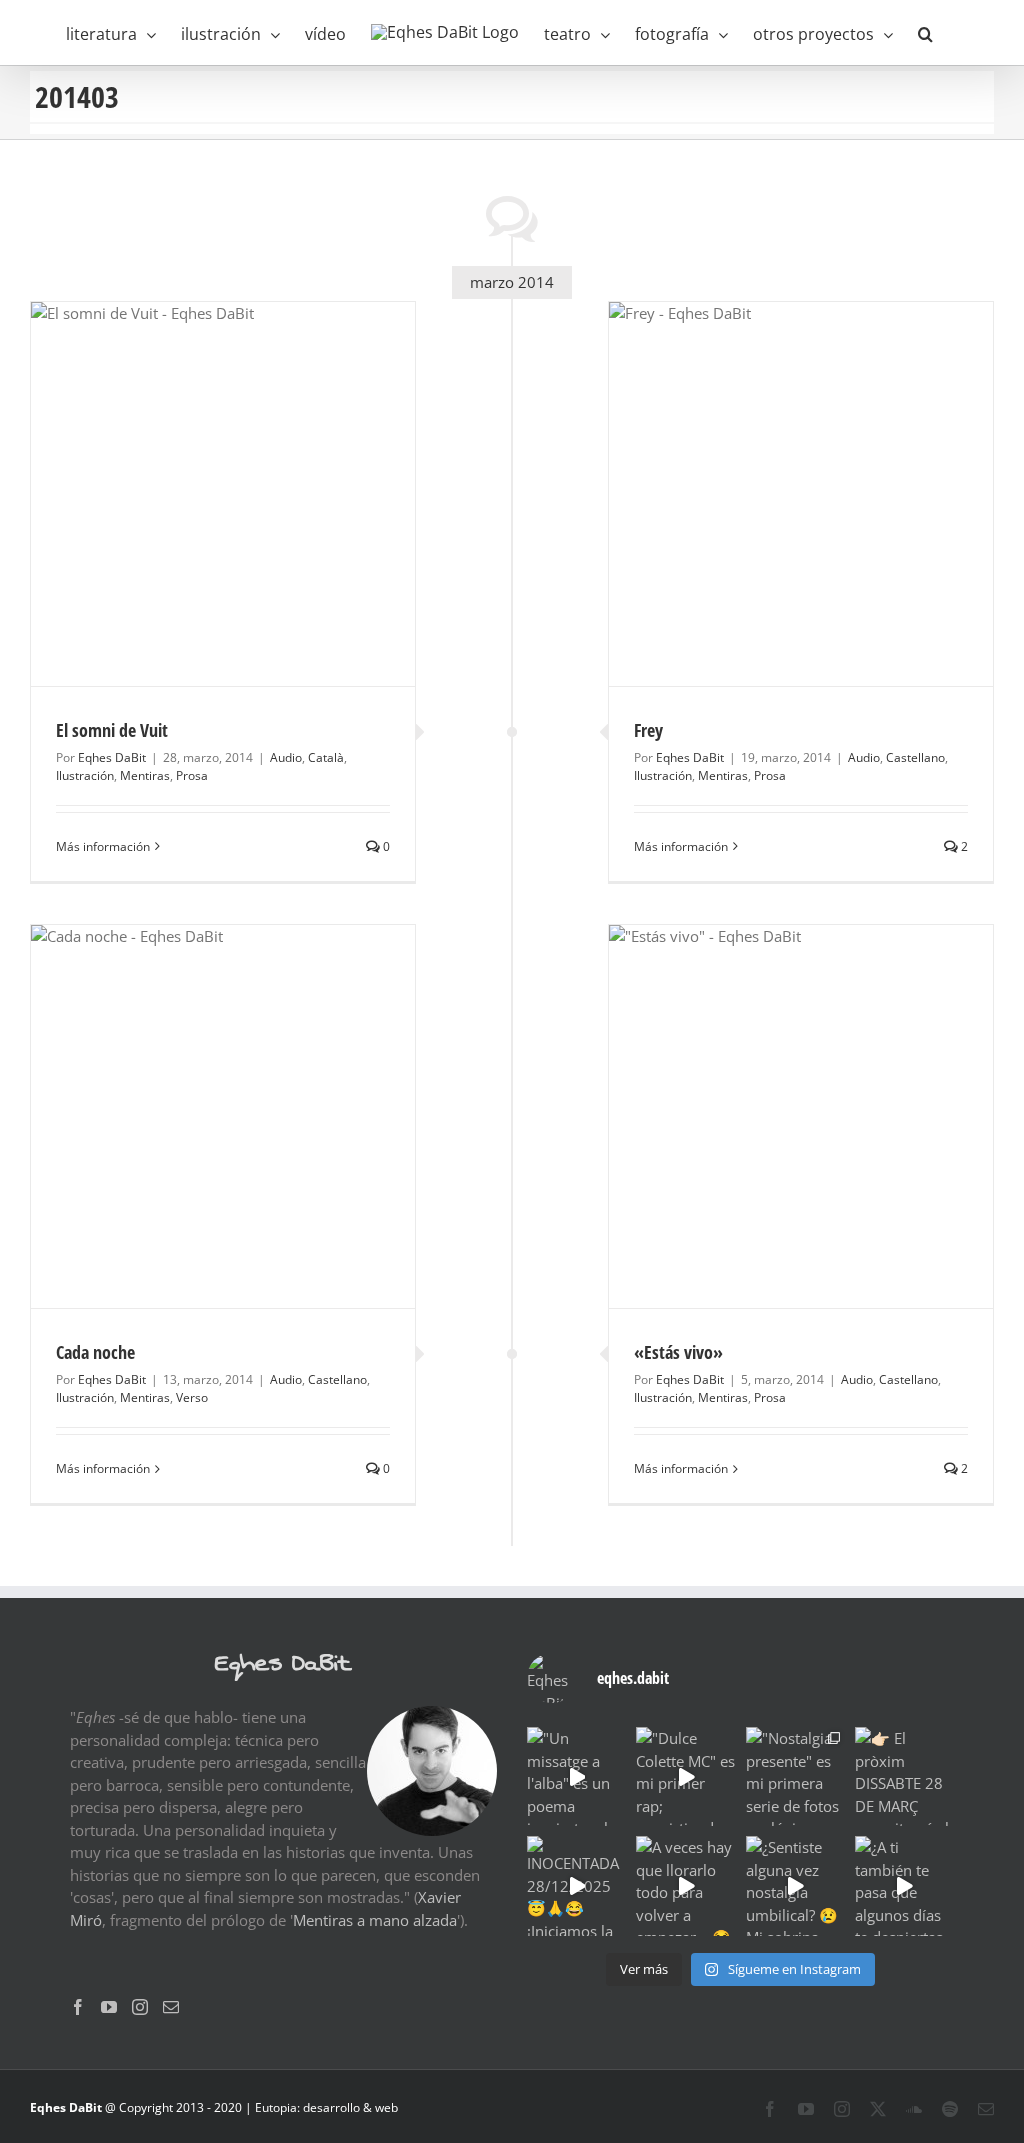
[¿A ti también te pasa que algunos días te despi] (904, 1885)
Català (326, 757)
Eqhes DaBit (112, 757)
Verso (192, 1397)
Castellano (915, 757)
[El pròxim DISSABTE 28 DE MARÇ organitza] (904, 1776)
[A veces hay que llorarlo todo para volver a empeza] (685, 1885)
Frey (648, 730)
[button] (925, 32)
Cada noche (95, 1352)
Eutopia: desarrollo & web (326, 2107)
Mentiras (145, 775)
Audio (286, 757)
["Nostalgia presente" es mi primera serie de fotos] (795, 1776)
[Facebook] (78, 2007)
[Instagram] (140, 2007)
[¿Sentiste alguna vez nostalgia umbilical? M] (795, 1885)
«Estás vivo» (678, 1352)
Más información (103, 846)
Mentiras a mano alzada (375, 1920)
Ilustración (85, 775)
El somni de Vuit (112, 730)
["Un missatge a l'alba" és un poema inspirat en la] (576, 1776)
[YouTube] (109, 2007)
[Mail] (171, 2007)
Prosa (192, 775)
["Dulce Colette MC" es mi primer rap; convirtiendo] (685, 1776)
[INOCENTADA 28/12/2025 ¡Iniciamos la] (576, 1885)
